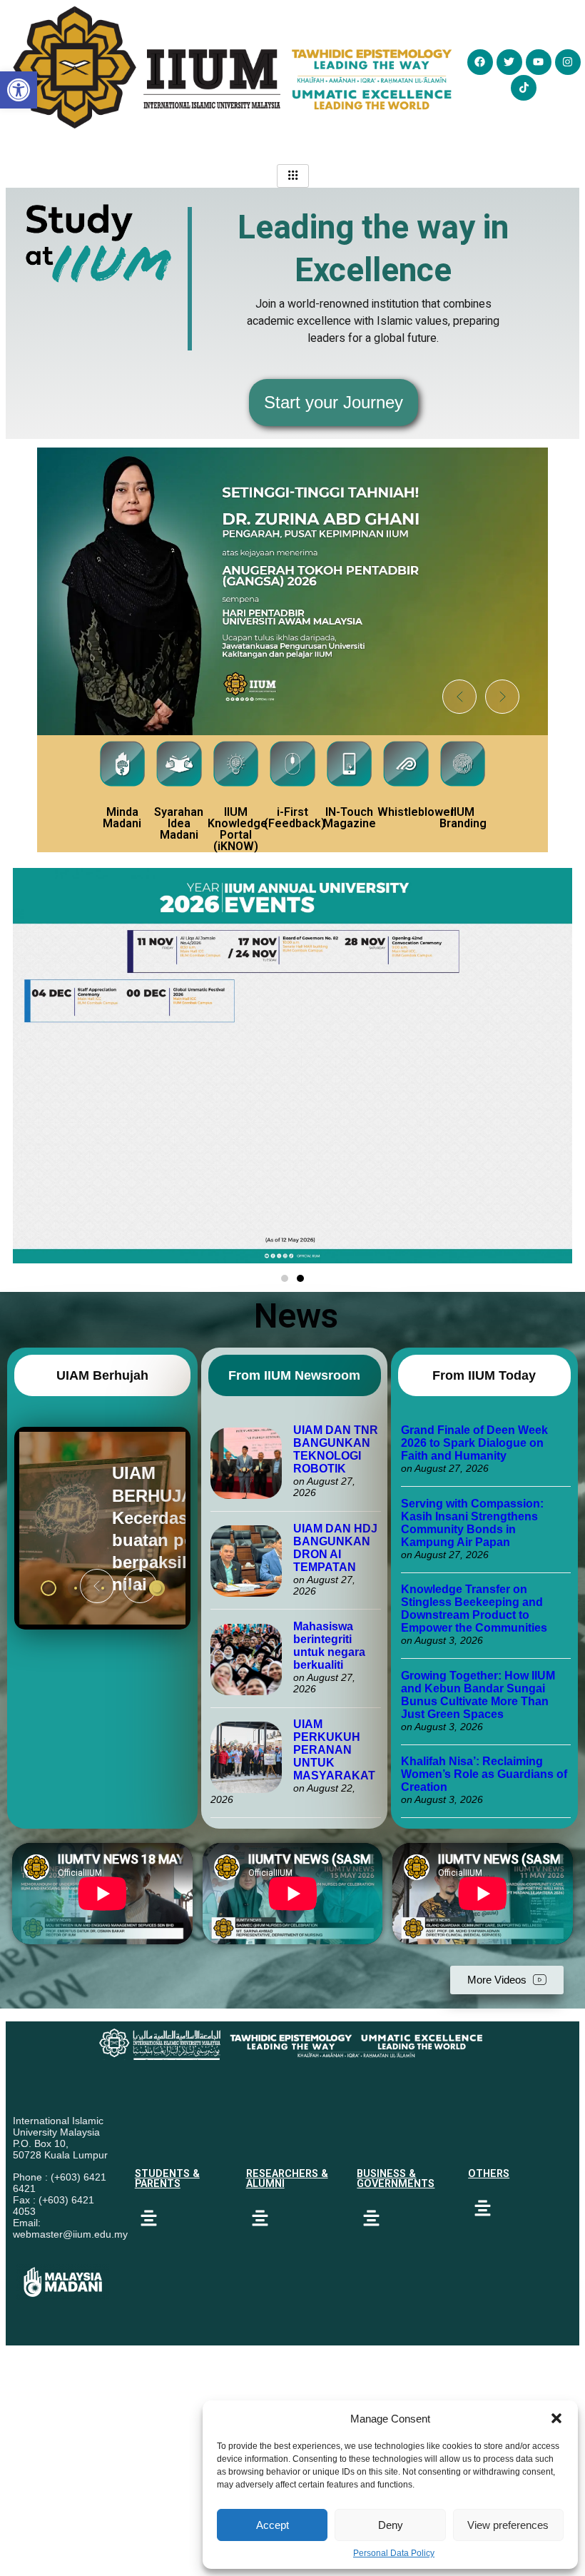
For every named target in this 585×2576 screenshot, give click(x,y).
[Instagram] (568, 62)
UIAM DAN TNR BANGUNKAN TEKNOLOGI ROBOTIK (336, 1449)
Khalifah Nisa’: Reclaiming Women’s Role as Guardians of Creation (484, 1774)
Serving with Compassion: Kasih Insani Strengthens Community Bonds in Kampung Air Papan (472, 1523)
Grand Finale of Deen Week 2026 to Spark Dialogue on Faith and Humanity (474, 1443)
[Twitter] (509, 62)
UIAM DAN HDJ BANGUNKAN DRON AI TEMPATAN (335, 1548)
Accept (273, 2525)
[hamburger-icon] (293, 176)
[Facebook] (480, 62)
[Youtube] (539, 62)
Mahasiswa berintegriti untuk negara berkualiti (329, 1646)
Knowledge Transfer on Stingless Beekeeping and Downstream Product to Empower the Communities (475, 1608)
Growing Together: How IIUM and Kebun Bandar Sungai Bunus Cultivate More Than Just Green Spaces (478, 1695)
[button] (556, 2418)
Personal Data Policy (394, 2553)
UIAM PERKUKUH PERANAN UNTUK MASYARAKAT (334, 1750)
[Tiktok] (524, 88)
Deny (391, 2525)
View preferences (508, 2525)
